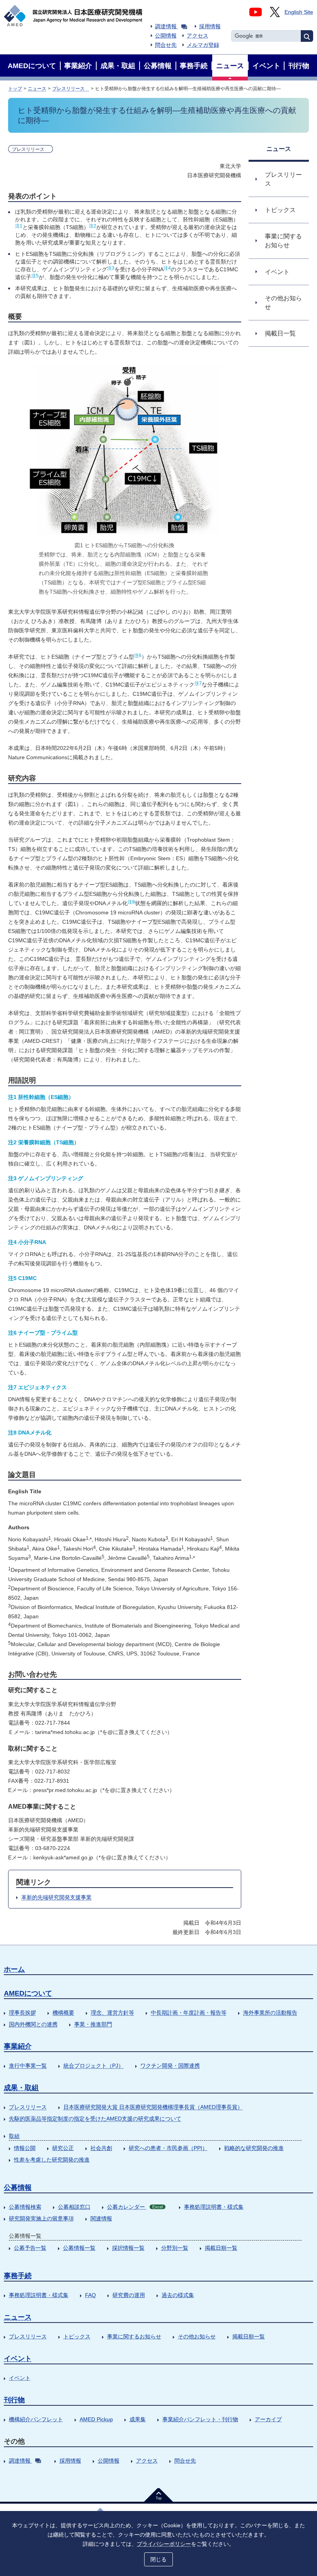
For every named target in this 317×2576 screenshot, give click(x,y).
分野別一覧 (175, 2248)
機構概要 (63, 2013)
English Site (299, 12)
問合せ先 (166, 45)
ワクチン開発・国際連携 (170, 2066)
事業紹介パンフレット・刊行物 (200, 2419)
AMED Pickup (96, 2419)
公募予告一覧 (30, 2248)
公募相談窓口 (74, 2207)
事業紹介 (18, 2046)
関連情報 (101, 2218)
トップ (15, 89)
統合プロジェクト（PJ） (94, 2066)
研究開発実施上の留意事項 (41, 2218)
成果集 (138, 2419)
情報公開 (25, 2148)
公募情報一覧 (79, 2248)
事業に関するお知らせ (134, 2336)
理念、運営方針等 (112, 2013)
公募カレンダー (135, 2207)
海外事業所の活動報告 (270, 2013)
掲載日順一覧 (221, 2248)
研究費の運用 (129, 2295)
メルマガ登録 (203, 45)
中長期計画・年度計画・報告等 (189, 2013)
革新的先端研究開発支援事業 (56, 1897)
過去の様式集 (178, 2295)
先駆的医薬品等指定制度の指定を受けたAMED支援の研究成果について (95, 2119)
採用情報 (210, 26)
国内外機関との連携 (33, 2024)
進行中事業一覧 (28, 2066)
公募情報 (18, 2187)
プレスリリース (71, 89)
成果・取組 (21, 2088)
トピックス (77, 2336)
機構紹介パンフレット (36, 2419)
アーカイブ (268, 2419)
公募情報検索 (25, 2207)
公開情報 (166, 36)
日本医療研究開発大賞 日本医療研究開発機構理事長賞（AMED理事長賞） (153, 2107)
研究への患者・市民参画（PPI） (168, 2148)
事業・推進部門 (93, 2024)
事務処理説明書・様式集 (214, 2207)
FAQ (90, 2295)
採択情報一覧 (128, 2248)
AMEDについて (28, 1993)
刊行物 (14, 2400)
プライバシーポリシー (164, 2544)
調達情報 (166, 26)
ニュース (37, 89)
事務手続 (18, 2276)
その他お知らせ (197, 2336)
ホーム (14, 1969)
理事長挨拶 (22, 2013)
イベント (18, 2359)
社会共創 (101, 2148)
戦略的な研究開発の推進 (254, 2148)
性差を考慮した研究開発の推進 (52, 2160)
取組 (14, 2136)
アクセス (198, 36)
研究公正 (63, 2148)
